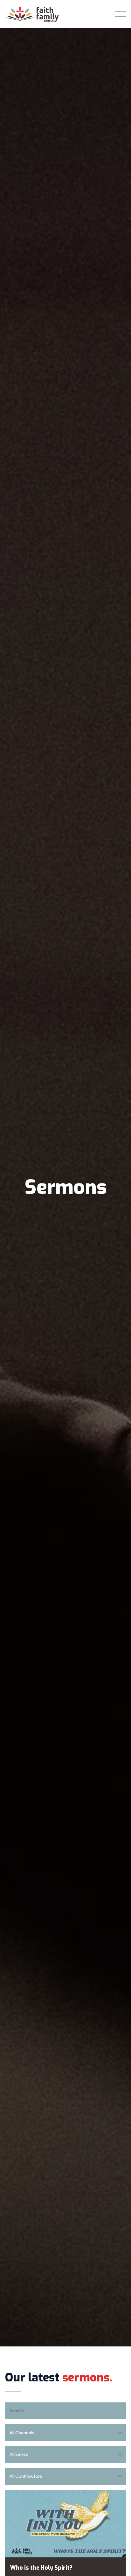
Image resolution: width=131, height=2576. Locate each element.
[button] (121, 14)
